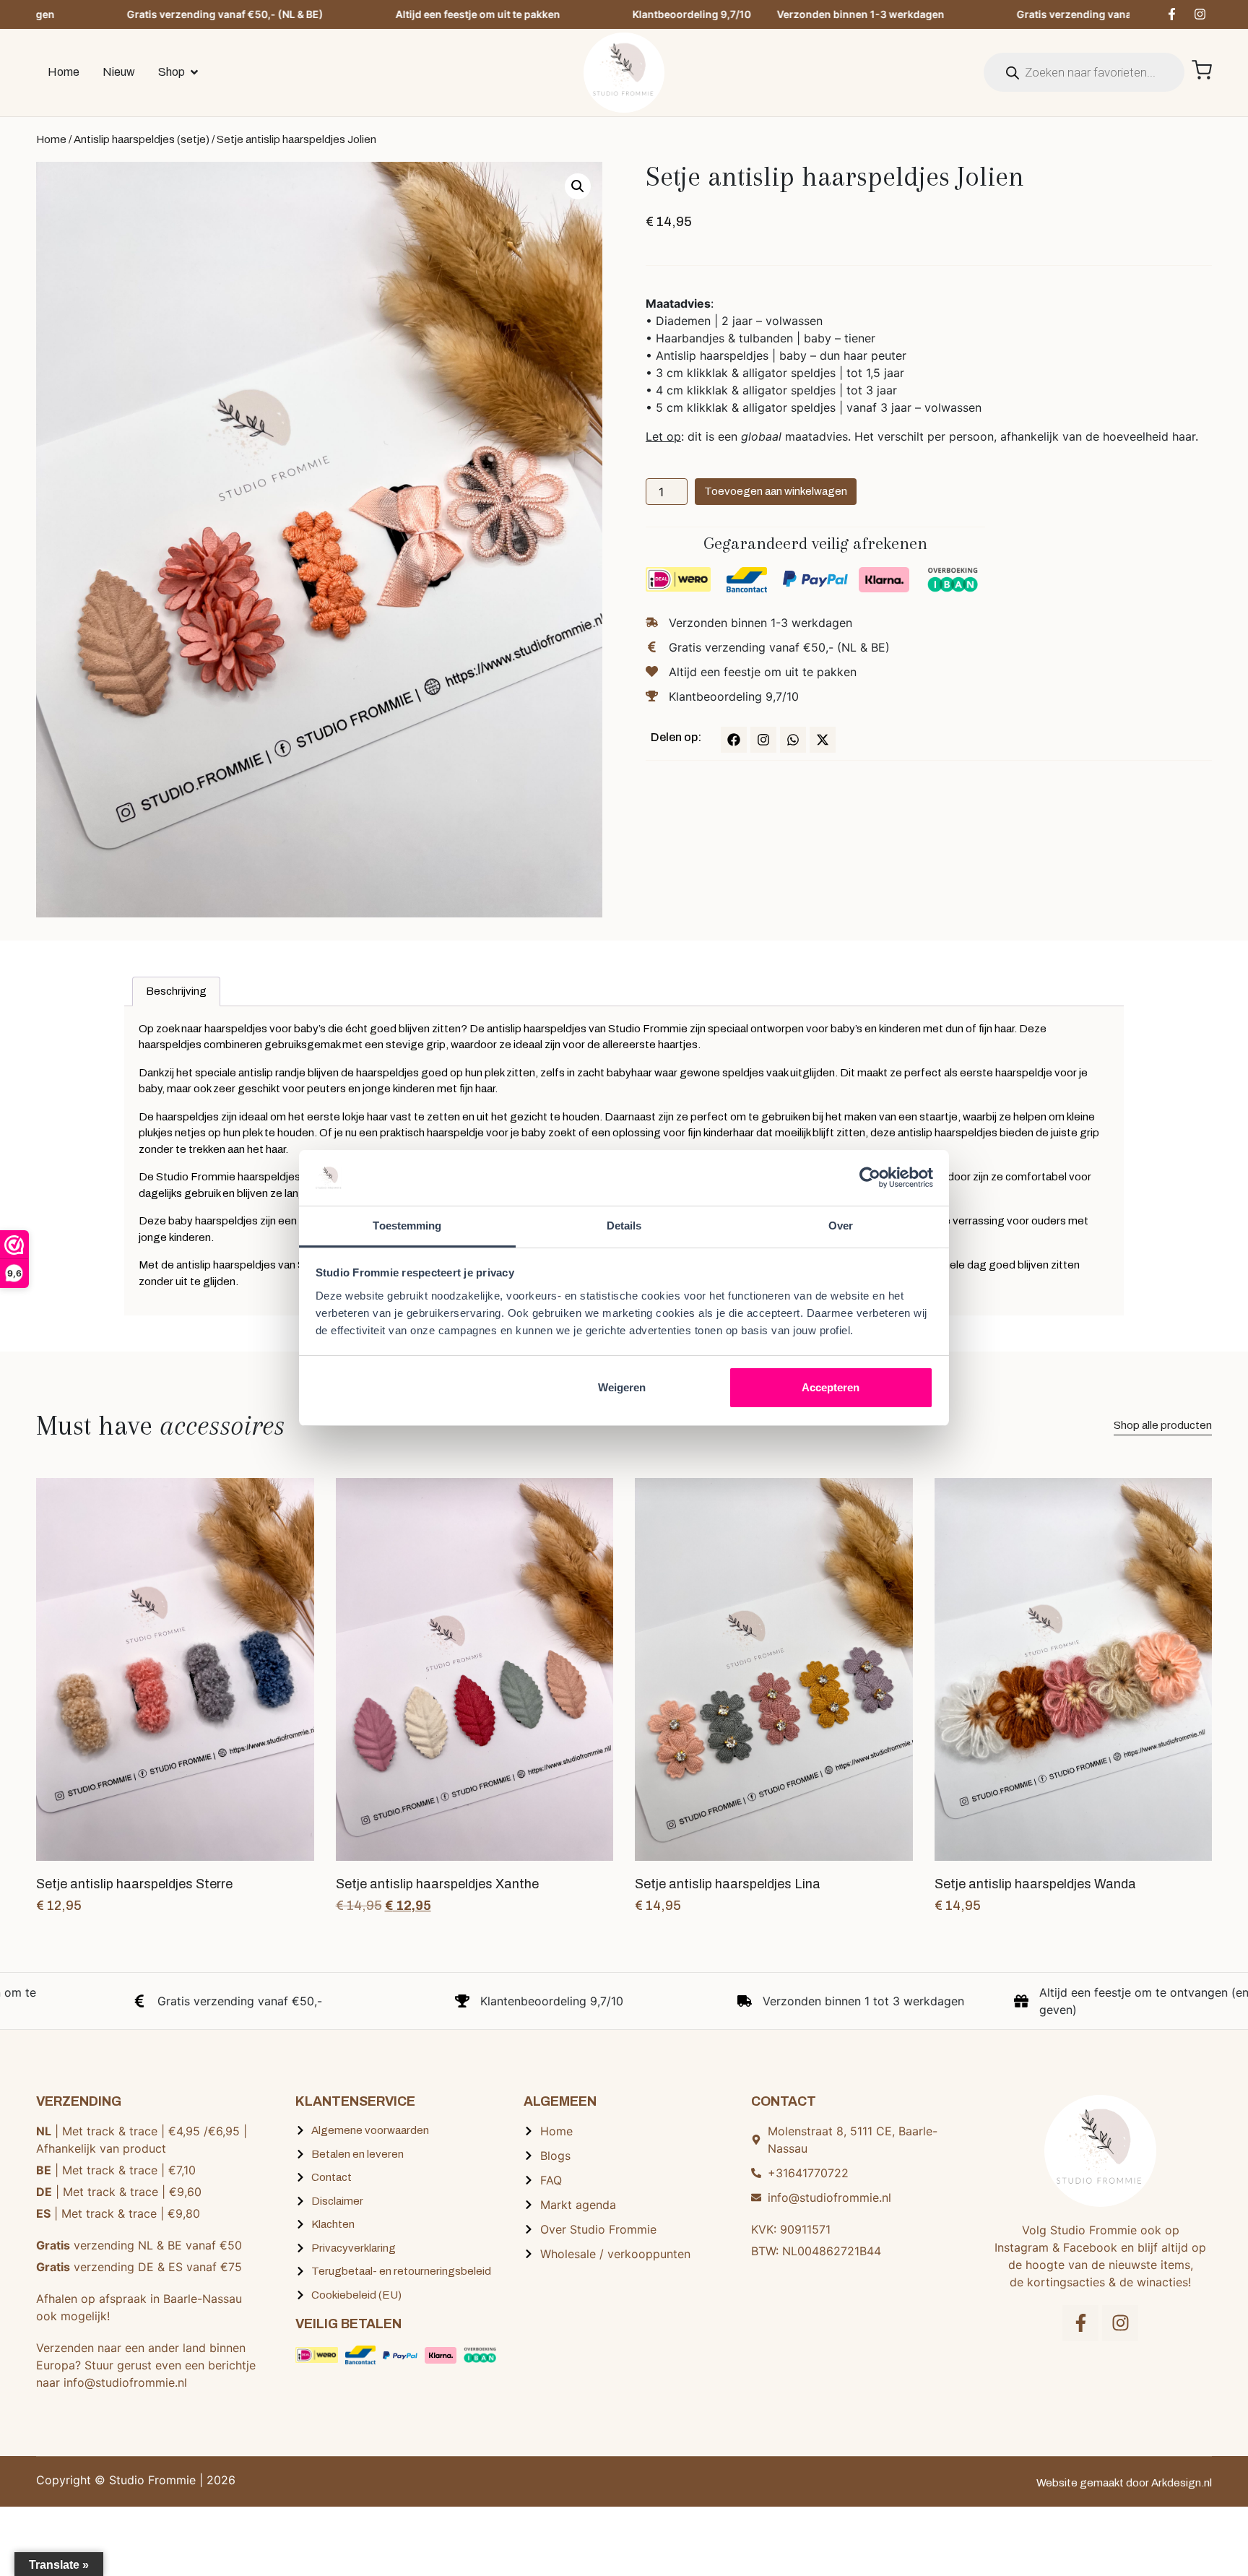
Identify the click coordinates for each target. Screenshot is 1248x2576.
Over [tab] (841, 1226)
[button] (578, 186)
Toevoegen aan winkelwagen (776, 491)
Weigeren (622, 1387)
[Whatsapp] (793, 740)
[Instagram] (1200, 14)
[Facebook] (734, 740)
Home (51, 139)
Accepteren (831, 1387)
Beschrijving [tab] (176, 991)
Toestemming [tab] (407, 1226)
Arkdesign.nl (1182, 2483)
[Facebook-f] (1171, 14)
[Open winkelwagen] (1202, 70)
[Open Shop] (194, 72)
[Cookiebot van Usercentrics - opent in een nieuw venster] (870, 1177)
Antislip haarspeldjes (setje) (142, 139)
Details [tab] (624, 1226)
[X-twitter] (823, 740)
